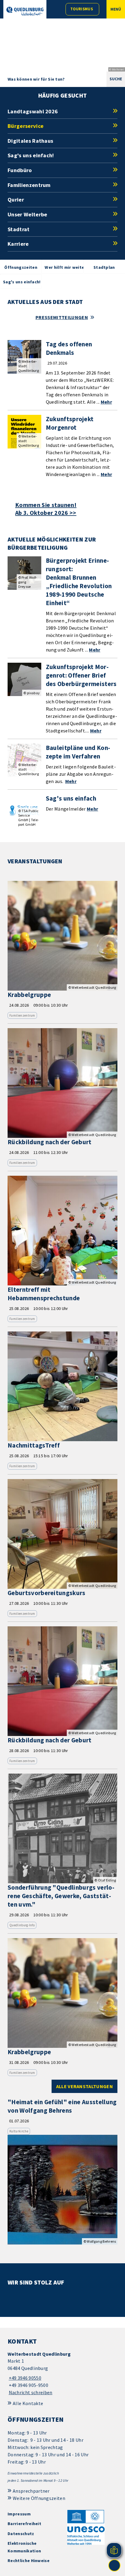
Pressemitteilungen (62, 317)
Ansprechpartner (31, 2491)
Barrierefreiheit (24, 2524)
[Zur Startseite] (25, 11)
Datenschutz (21, 2534)
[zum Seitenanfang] (114, 2565)
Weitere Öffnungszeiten (39, 2498)
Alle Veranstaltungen (84, 2086)
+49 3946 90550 (24, 2378)
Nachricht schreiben (31, 2392)
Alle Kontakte (28, 2403)
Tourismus (82, 9)
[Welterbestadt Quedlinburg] (62, 2373)
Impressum (19, 2514)
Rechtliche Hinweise (29, 2561)
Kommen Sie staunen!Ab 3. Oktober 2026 (46, 509)
